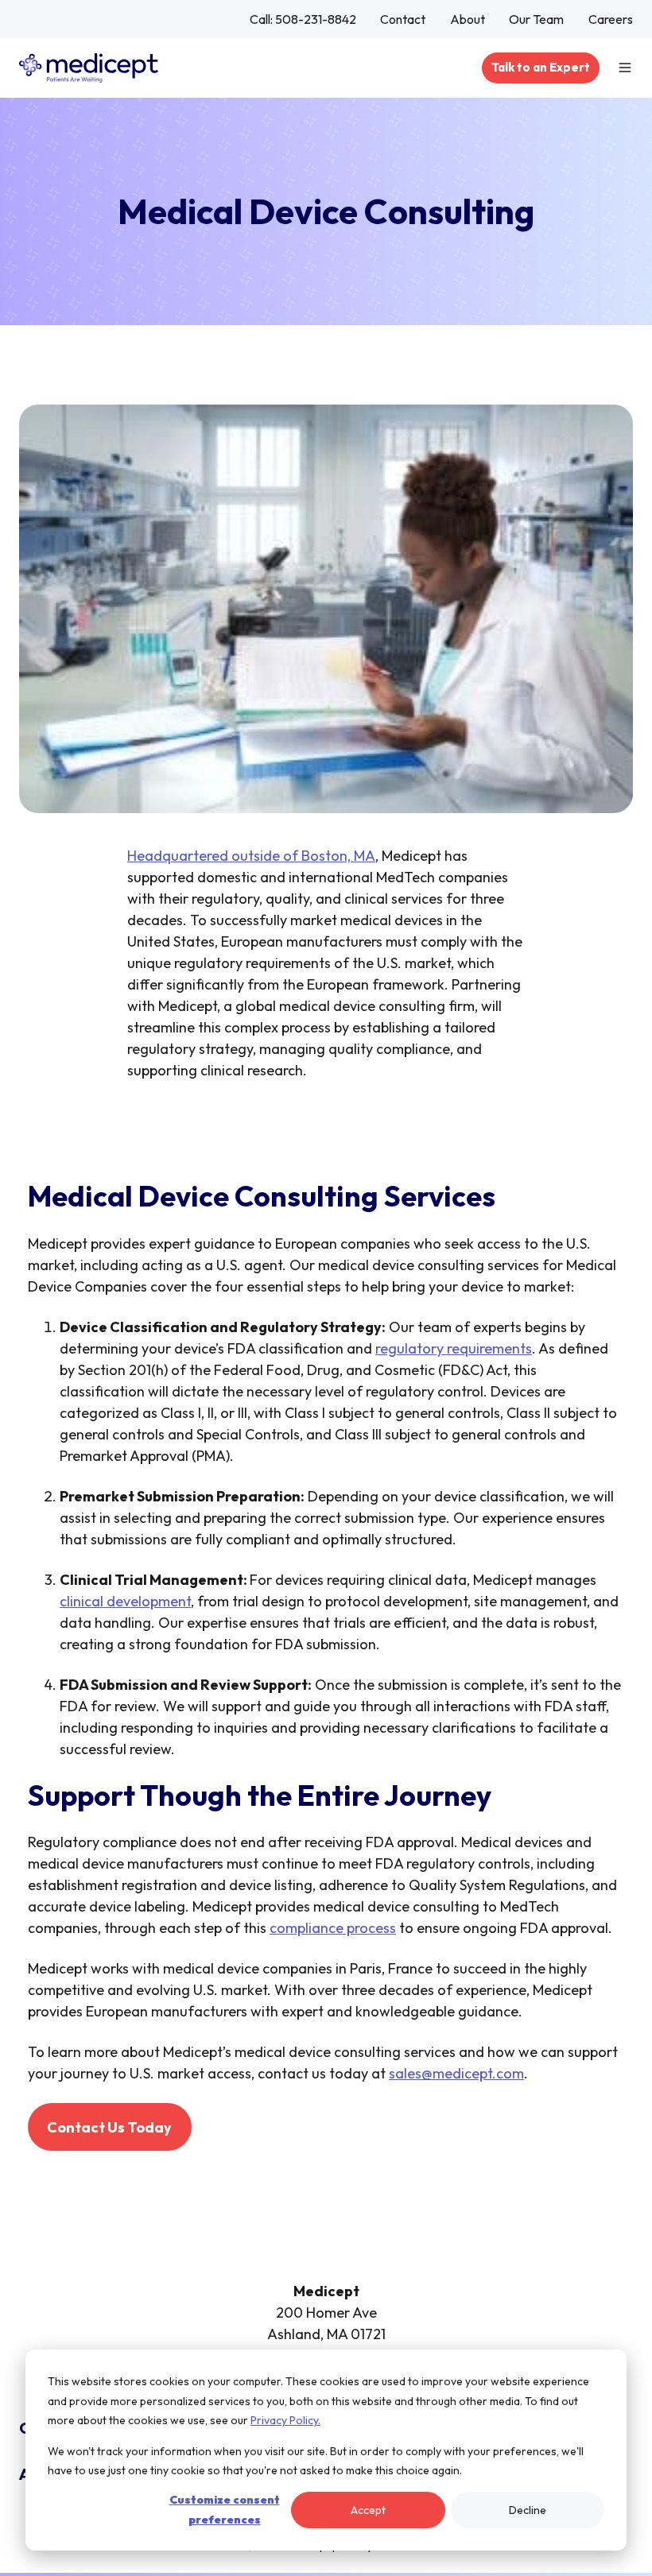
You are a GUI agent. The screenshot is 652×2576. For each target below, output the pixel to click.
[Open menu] (625, 68)
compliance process (333, 1928)
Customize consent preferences (225, 2510)
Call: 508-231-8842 (303, 19)
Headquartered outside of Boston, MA (251, 856)
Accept (368, 2510)
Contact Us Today (109, 2127)
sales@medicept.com (456, 2073)
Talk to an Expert (541, 67)
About (468, 19)
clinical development (125, 1601)
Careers (611, 19)
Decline (528, 2510)
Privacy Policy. (285, 2420)
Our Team (536, 19)
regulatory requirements (454, 1348)
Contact (403, 19)
